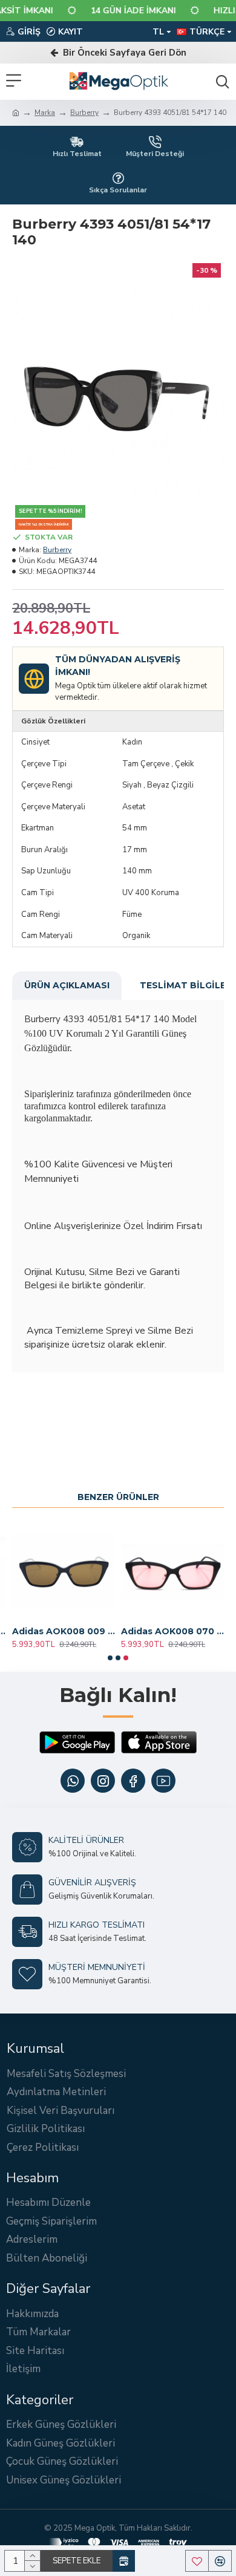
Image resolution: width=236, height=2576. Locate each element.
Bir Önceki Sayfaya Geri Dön (122, 53)
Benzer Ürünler (118, 1497)
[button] (110, 1658)
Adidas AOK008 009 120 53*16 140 (64, 1631)
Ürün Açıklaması (67, 985)
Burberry (84, 112)
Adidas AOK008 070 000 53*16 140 (172, 1631)
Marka (45, 112)
